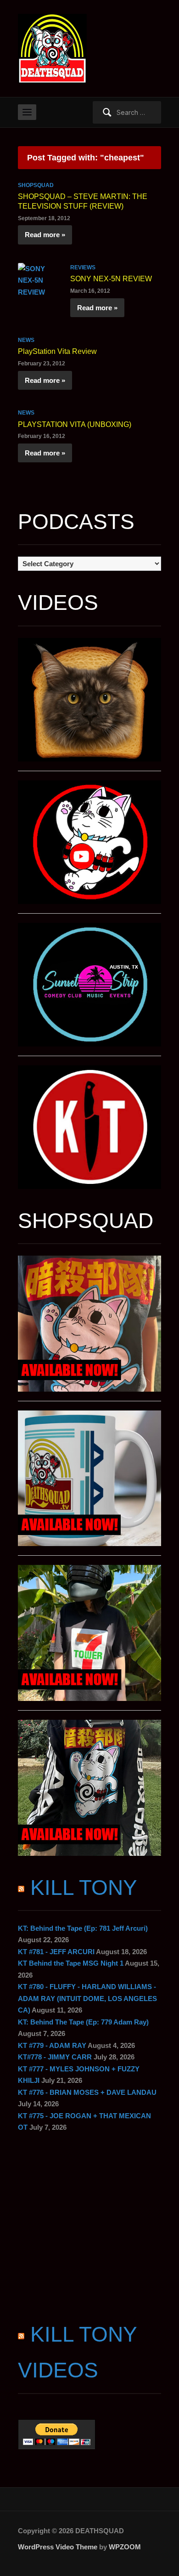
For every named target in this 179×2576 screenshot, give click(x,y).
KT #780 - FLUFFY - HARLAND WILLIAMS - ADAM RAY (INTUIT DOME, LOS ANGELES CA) (87, 1998)
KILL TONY (84, 1888)
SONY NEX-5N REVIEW (111, 279)
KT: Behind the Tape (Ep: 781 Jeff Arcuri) (83, 1928)
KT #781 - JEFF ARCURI (56, 1952)
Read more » (45, 235)
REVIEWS (83, 267)
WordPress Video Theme (58, 2547)
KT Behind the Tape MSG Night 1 (71, 1963)
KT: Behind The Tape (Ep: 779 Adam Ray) (83, 2022)
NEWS (26, 340)
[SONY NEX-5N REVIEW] (39, 280)
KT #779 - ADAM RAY (52, 2045)
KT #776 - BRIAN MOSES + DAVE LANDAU (87, 2092)
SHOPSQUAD (36, 185)
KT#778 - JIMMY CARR (55, 2057)
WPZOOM (125, 2547)
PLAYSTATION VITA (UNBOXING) (75, 424)
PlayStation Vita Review (57, 351)
